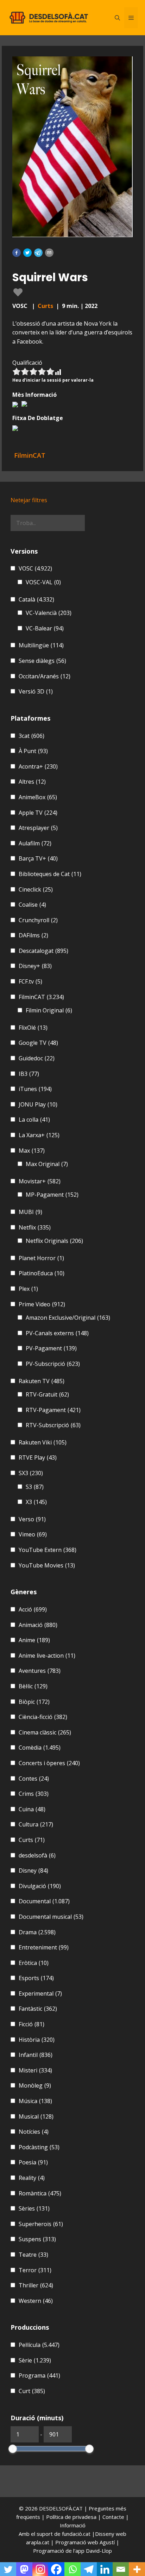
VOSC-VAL (43, 582)
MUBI (30, 1212)
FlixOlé (33, 1028)
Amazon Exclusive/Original (68, 1318)
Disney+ (35, 966)
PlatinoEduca (42, 1273)
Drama (37, 1932)
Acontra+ (38, 766)
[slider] (13, 2449)
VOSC (35, 568)
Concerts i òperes (49, 1763)
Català (36, 599)
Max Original (47, 1164)
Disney (33, 1871)
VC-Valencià (49, 613)
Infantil (36, 2055)
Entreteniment (44, 1947)
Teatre (33, 2255)
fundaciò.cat (76, 2534)
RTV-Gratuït (47, 1394)
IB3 (29, 1074)
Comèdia (40, 1748)
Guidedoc (37, 1058)
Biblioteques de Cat (50, 874)
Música (35, 2101)
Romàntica (40, 2193)
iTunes (35, 1089)
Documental (44, 1901)
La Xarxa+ (39, 1135)
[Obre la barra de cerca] (117, 18)
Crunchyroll (38, 920)
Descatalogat (43, 951)
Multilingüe (41, 645)
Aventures (40, 1671)
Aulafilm (35, 843)
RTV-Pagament (53, 1410)
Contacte (114, 2517)
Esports (36, 1978)
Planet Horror (41, 1258)
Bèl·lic (33, 1686)
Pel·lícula (39, 2345)
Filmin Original (49, 1010)
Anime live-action (47, 1656)
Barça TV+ (38, 858)
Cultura (36, 1824)
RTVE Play (38, 1458)
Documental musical (51, 1917)
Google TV (38, 1043)
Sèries (34, 2208)
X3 (36, 1502)
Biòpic (34, 1702)
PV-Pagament (51, 1348)
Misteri (35, 2070)
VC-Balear (45, 628)
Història (37, 2040)
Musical (36, 2116)
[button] (17, 253)
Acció (33, 1609)
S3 (35, 1487)
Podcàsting (39, 2147)
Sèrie (35, 2360)
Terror (35, 2270)
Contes (34, 1779)
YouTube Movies (47, 1565)
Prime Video (42, 1304)
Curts (45, 306)
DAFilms (33, 935)
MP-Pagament (52, 1195)
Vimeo (33, 1534)
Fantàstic (38, 2009)
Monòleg (35, 2085)
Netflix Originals (54, 1241)
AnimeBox (38, 797)
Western (36, 2301)
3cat (31, 736)
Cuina (32, 1809)
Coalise (32, 905)
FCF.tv (30, 981)
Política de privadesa (72, 2517)
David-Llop (99, 2551)
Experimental (40, 1993)
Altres (32, 782)
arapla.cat (38, 2542)
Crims (34, 1794)
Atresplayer (38, 828)
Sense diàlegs (42, 661)
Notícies (34, 2132)
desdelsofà (37, 1855)
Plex (28, 1289)
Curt (32, 2391)
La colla (34, 1120)
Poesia (33, 2162)
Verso (32, 1519)
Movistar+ (40, 1181)
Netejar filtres (29, 500)
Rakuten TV (42, 1381)
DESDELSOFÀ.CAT (61, 2508)
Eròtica (34, 1963)
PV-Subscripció (53, 1364)
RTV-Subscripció (53, 1425)
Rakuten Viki (43, 1442)
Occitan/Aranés (45, 676)
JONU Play (38, 1104)
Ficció (31, 2024)
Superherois (41, 2224)
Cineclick (36, 889)
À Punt (33, 751)
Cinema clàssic (45, 1732)
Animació (38, 1625)
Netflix (35, 1227)
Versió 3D (36, 691)
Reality (32, 2178)
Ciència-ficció (43, 1717)
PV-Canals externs (57, 1333)
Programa (39, 2375)
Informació (73, 2525)
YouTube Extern (48, 1550)
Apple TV (38, 813)
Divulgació (40, 1886)
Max (32, 1151)
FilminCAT (41, 997)
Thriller (36, 2285)
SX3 (31, 1473)
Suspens (37, 2239)
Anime (34, 1640)
